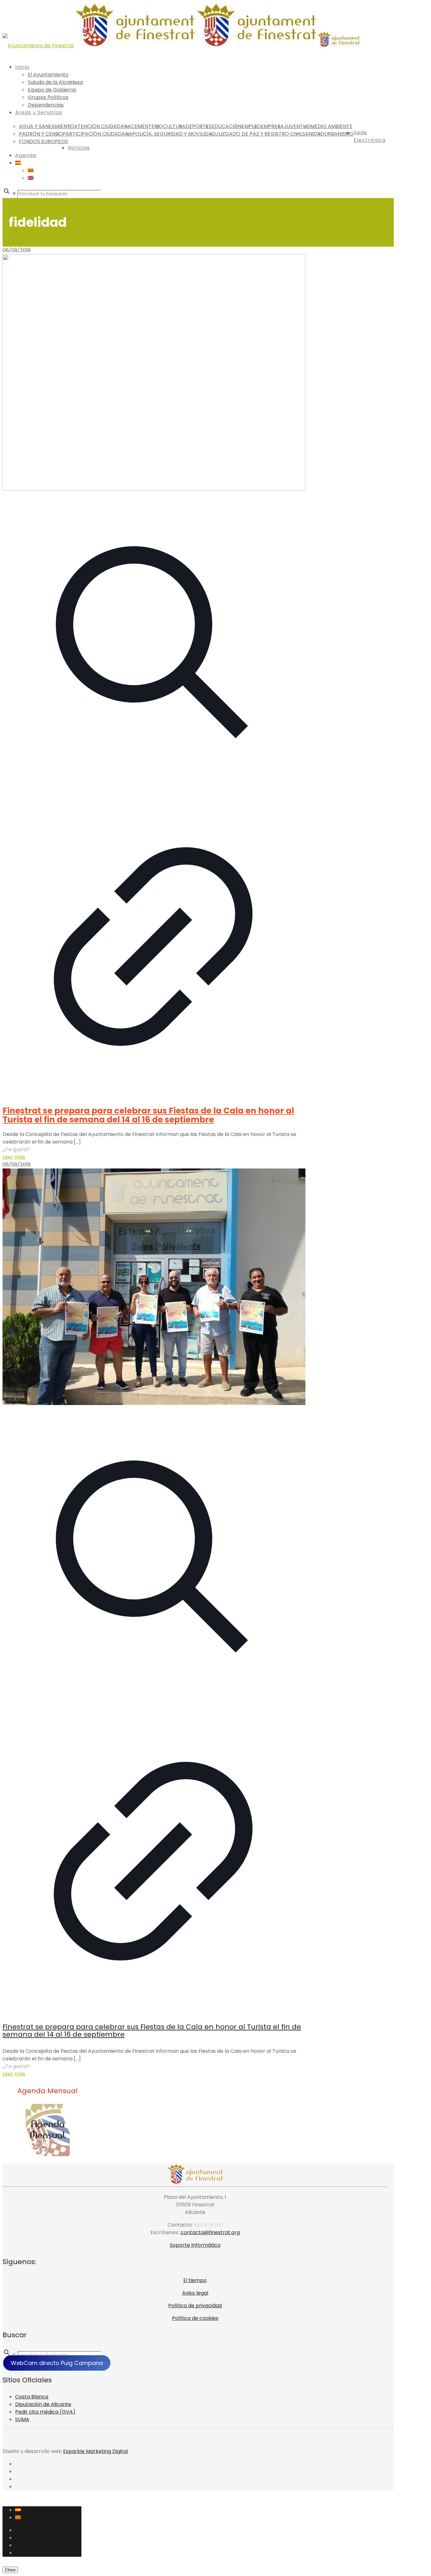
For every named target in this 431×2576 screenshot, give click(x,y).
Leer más (14, 1157)
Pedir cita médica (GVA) (45, 2412)
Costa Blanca (32, 2397)
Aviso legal (195, 2293)
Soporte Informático (195, 2245)
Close (10, 2570)
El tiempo (195, 2280)
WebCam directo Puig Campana (57, 2363)
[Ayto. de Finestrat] (181, 46)
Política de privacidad (195, 2306)
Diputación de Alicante (43, 2404)
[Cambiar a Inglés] (31, 178)
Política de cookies (195, 2318)
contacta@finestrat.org (210, 2232)
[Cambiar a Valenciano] (31, 170)
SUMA (22, 2419)
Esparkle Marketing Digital (95, 2451)
